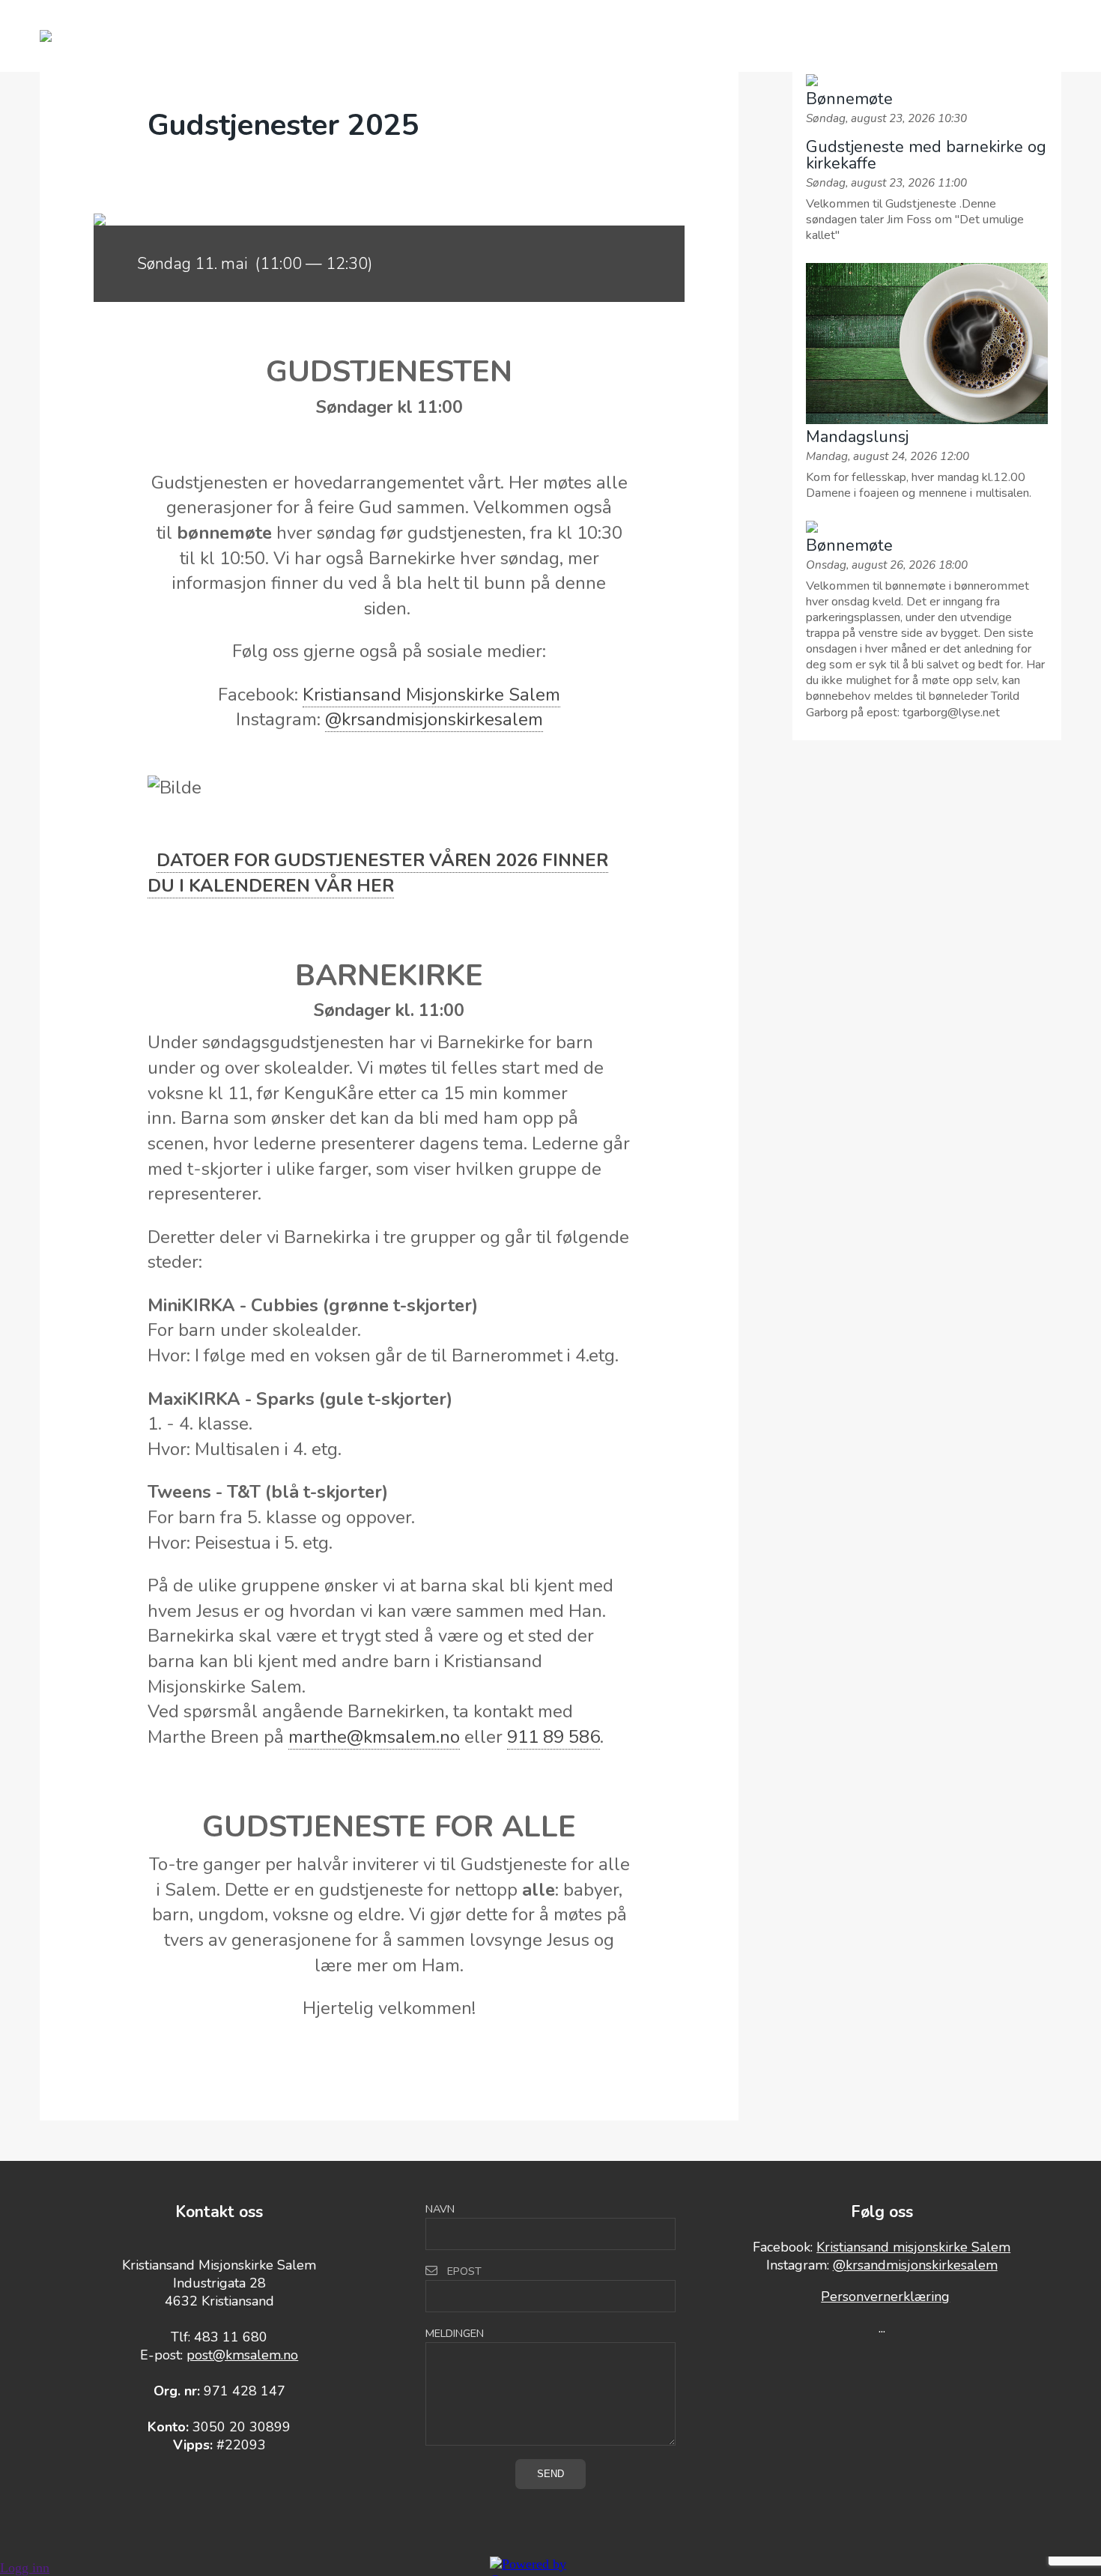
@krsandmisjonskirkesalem (434, 719)
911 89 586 (553, 1737)
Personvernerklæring (885, 2297)
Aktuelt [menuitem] (724, 36)
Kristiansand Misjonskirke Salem (431, 695)
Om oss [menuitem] (516, 36)
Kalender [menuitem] (618, 36)
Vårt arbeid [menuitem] (311, 36)
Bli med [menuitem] (423, 36)
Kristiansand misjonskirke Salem (913, 2247)
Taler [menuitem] (814, 36)
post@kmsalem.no (242, 2355)
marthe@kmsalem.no (374, 1737)
